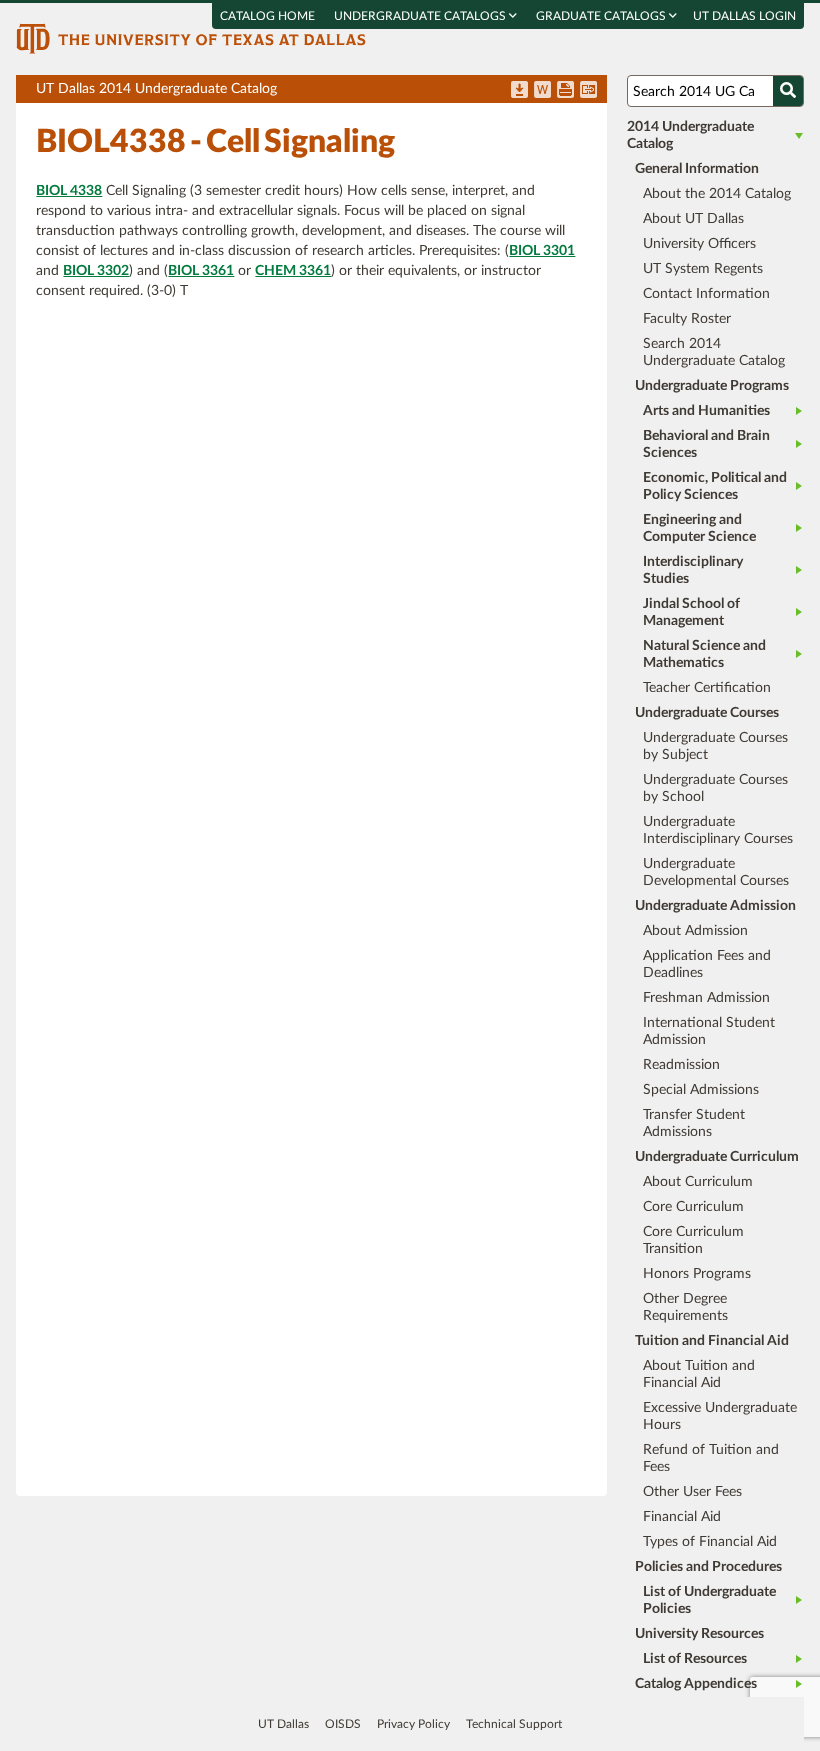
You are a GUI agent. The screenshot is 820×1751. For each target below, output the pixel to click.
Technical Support (514, 1724)
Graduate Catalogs (602, 16)
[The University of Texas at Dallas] (191, 38)
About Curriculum (698, 1182)
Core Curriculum (693, 1207)
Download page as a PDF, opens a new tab (519, 91)
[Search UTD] (788, 91)
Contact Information (706, 294)
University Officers (699, 244)
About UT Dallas (693, 219)
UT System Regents (703, 269)
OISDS (343, 1724)
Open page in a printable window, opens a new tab (565, 91)
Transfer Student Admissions (694, 1123)
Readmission (681, 1065)
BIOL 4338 (69, 191)
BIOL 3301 (542, 251)
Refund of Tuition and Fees (711, 1458)
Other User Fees (692, 1492)
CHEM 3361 (293, 271)
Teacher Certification (707, 688)
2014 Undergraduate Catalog (690, 135)
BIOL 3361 (201, 271)
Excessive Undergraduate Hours (720, 1416)
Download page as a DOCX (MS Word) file (542, 91)
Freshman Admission (706, 998)
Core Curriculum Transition (693, 1240)
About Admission (695, 931)
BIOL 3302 (96, 271)
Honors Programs (697, 1274)
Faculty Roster (687, 319)
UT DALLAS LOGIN (744, 16)
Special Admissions (701, 1090)
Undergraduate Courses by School (715, 788)
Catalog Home (267, 16)
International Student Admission (709, 1031)
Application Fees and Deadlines (707, 964)
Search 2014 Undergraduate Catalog (714, 352)
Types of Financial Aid (710, 1542)
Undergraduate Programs (712, 386)
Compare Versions (588, 91)
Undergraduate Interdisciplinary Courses (718, 830)
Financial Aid (682, 1517)
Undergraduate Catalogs (421, 16)
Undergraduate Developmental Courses (716, 872)
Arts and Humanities (706, 411)
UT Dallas (283, 1724)
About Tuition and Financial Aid (699, 1374)
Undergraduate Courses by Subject (715, 746)
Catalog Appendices (696, 1684)
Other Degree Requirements (685, 1307)
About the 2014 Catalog (717, 194)
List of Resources (695, 1659)
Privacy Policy (413, 1724)
